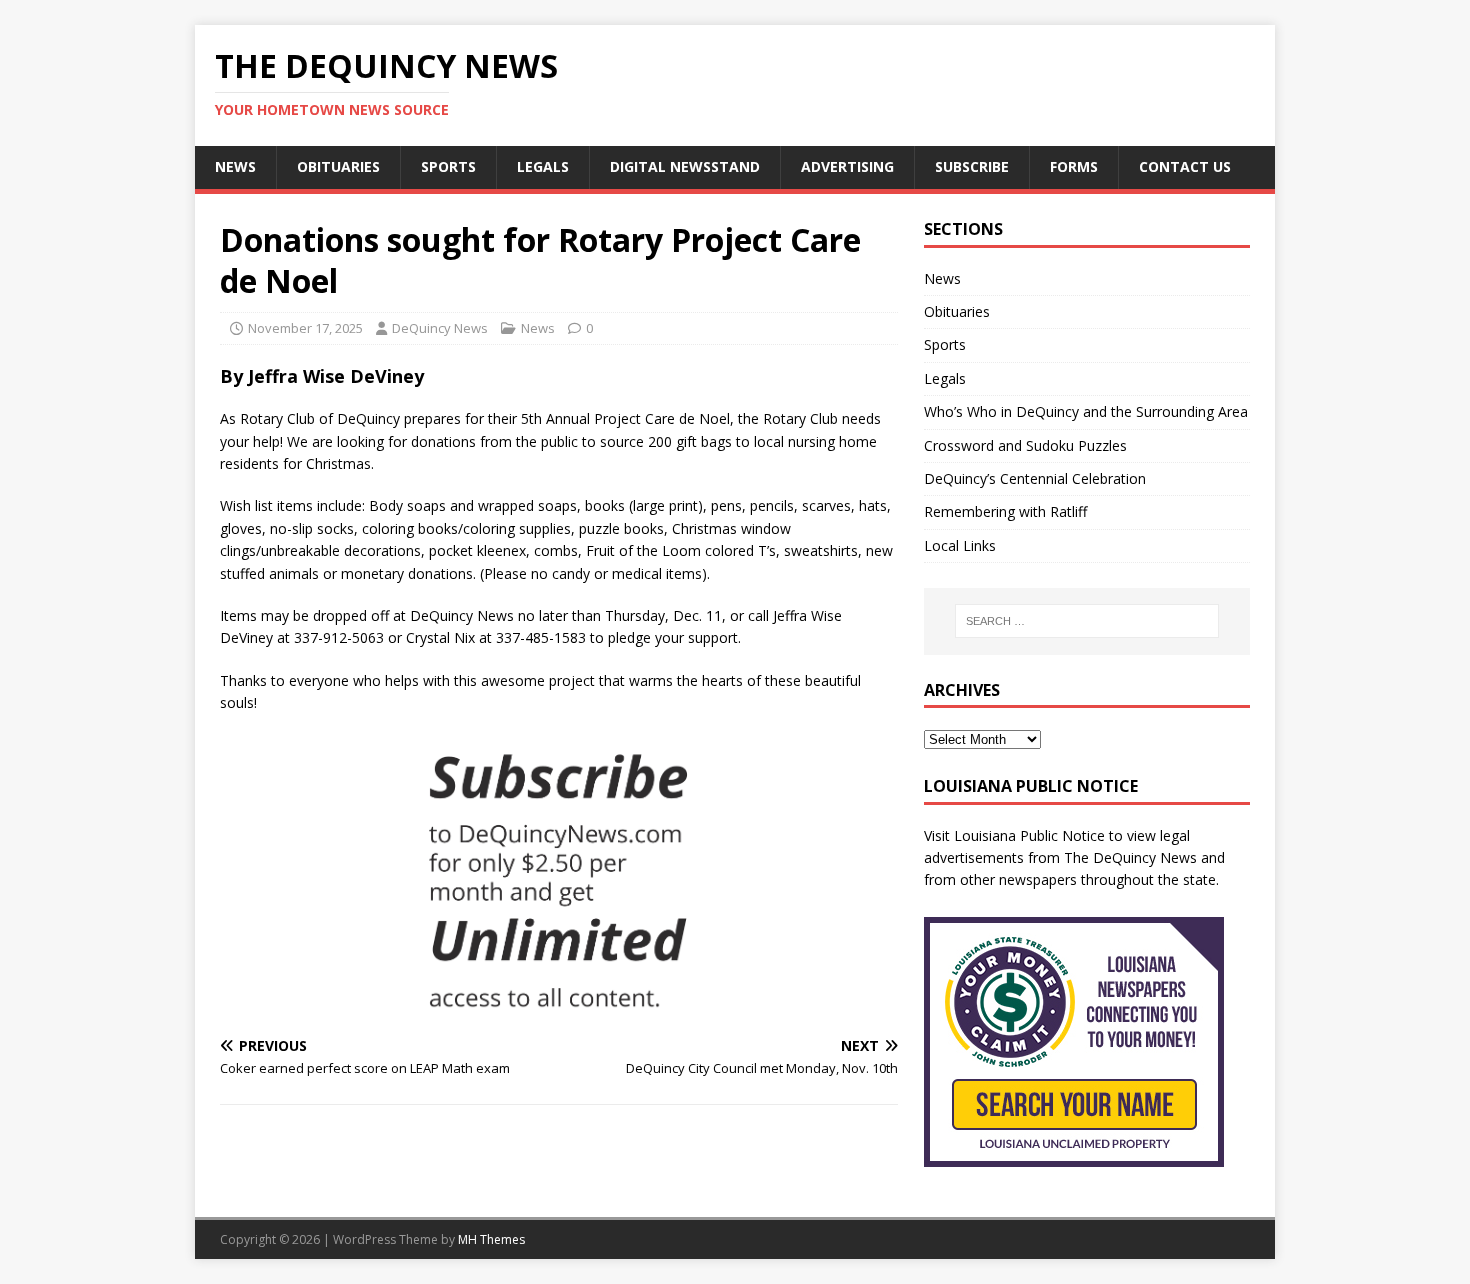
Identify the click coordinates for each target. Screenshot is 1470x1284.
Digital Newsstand (685, 166)
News (235, 166)
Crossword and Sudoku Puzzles (1025, 445)
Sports (448, 166)
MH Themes (491, 1239)
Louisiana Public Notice (1029, 835)
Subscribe (972, 166)
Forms (1074, 166)
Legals (543, 166)
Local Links (960, 545)
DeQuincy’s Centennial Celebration (1035, 478)
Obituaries (338, 166)
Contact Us (1185, 166)
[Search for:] (1087, 621)
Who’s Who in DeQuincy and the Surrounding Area (1086, 411)
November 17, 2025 (305, 328)
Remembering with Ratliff (1005, 511)
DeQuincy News (440, 328)
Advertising (847, 166)
